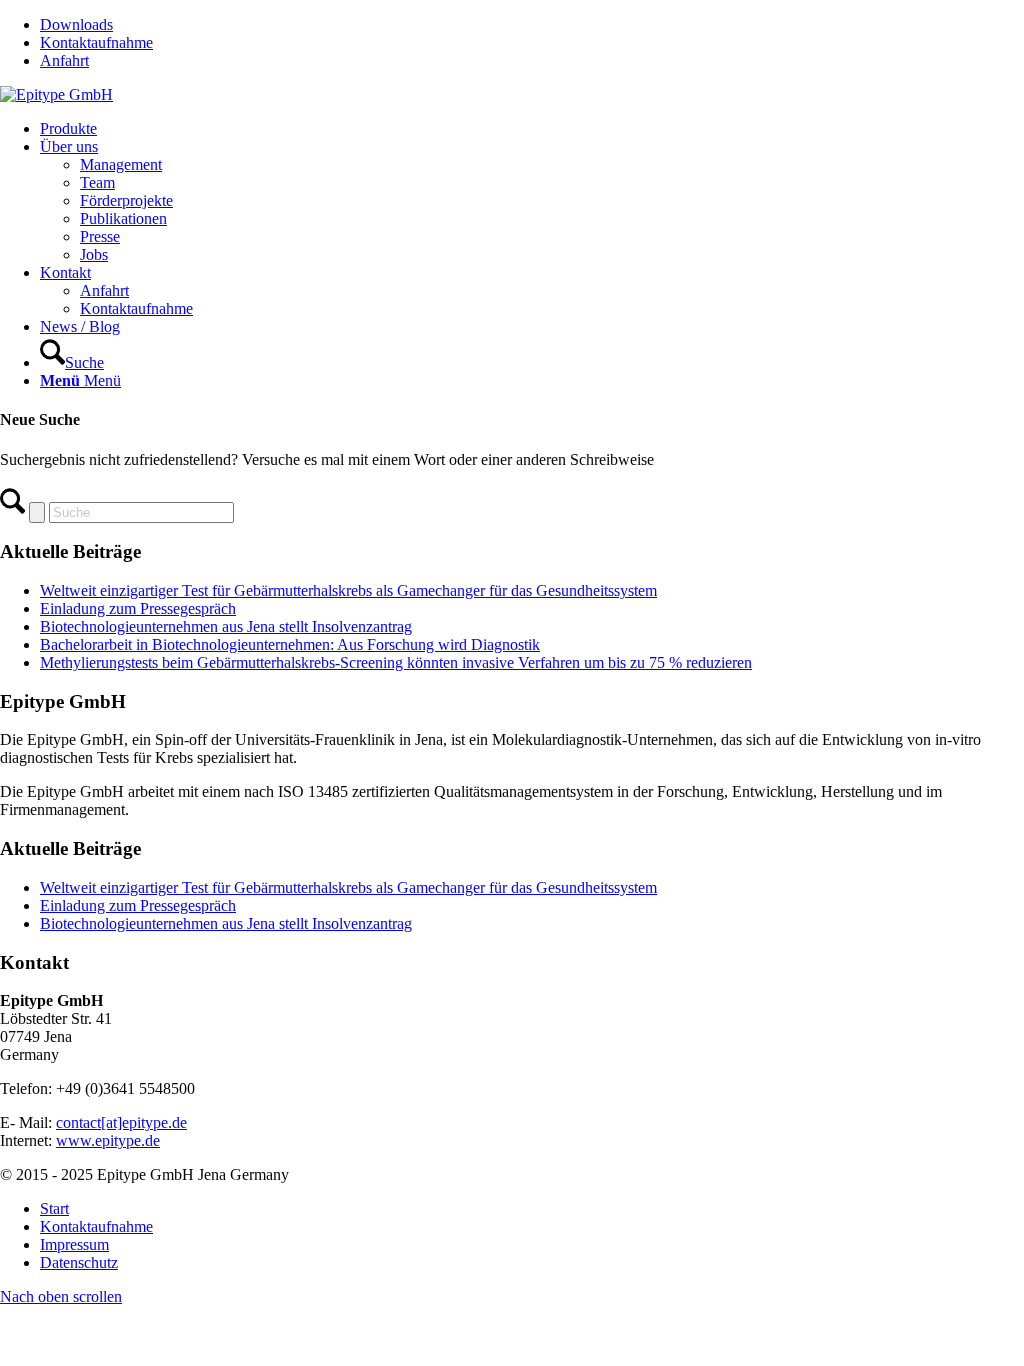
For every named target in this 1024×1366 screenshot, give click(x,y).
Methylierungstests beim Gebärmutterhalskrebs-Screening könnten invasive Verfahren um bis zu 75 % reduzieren (396, 662)
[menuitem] (532, 25)
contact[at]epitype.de (121, 1122)
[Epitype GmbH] (56, 94)
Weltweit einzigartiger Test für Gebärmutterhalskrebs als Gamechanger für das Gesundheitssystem (348, 590)
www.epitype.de (108, 1140)
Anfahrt (64, 60)
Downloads (76, 24)
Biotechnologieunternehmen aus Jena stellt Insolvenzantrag (226, 626)
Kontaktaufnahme (96, 42)
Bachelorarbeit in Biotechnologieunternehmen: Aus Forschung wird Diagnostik (290, 644)
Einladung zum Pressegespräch (138, 608)
